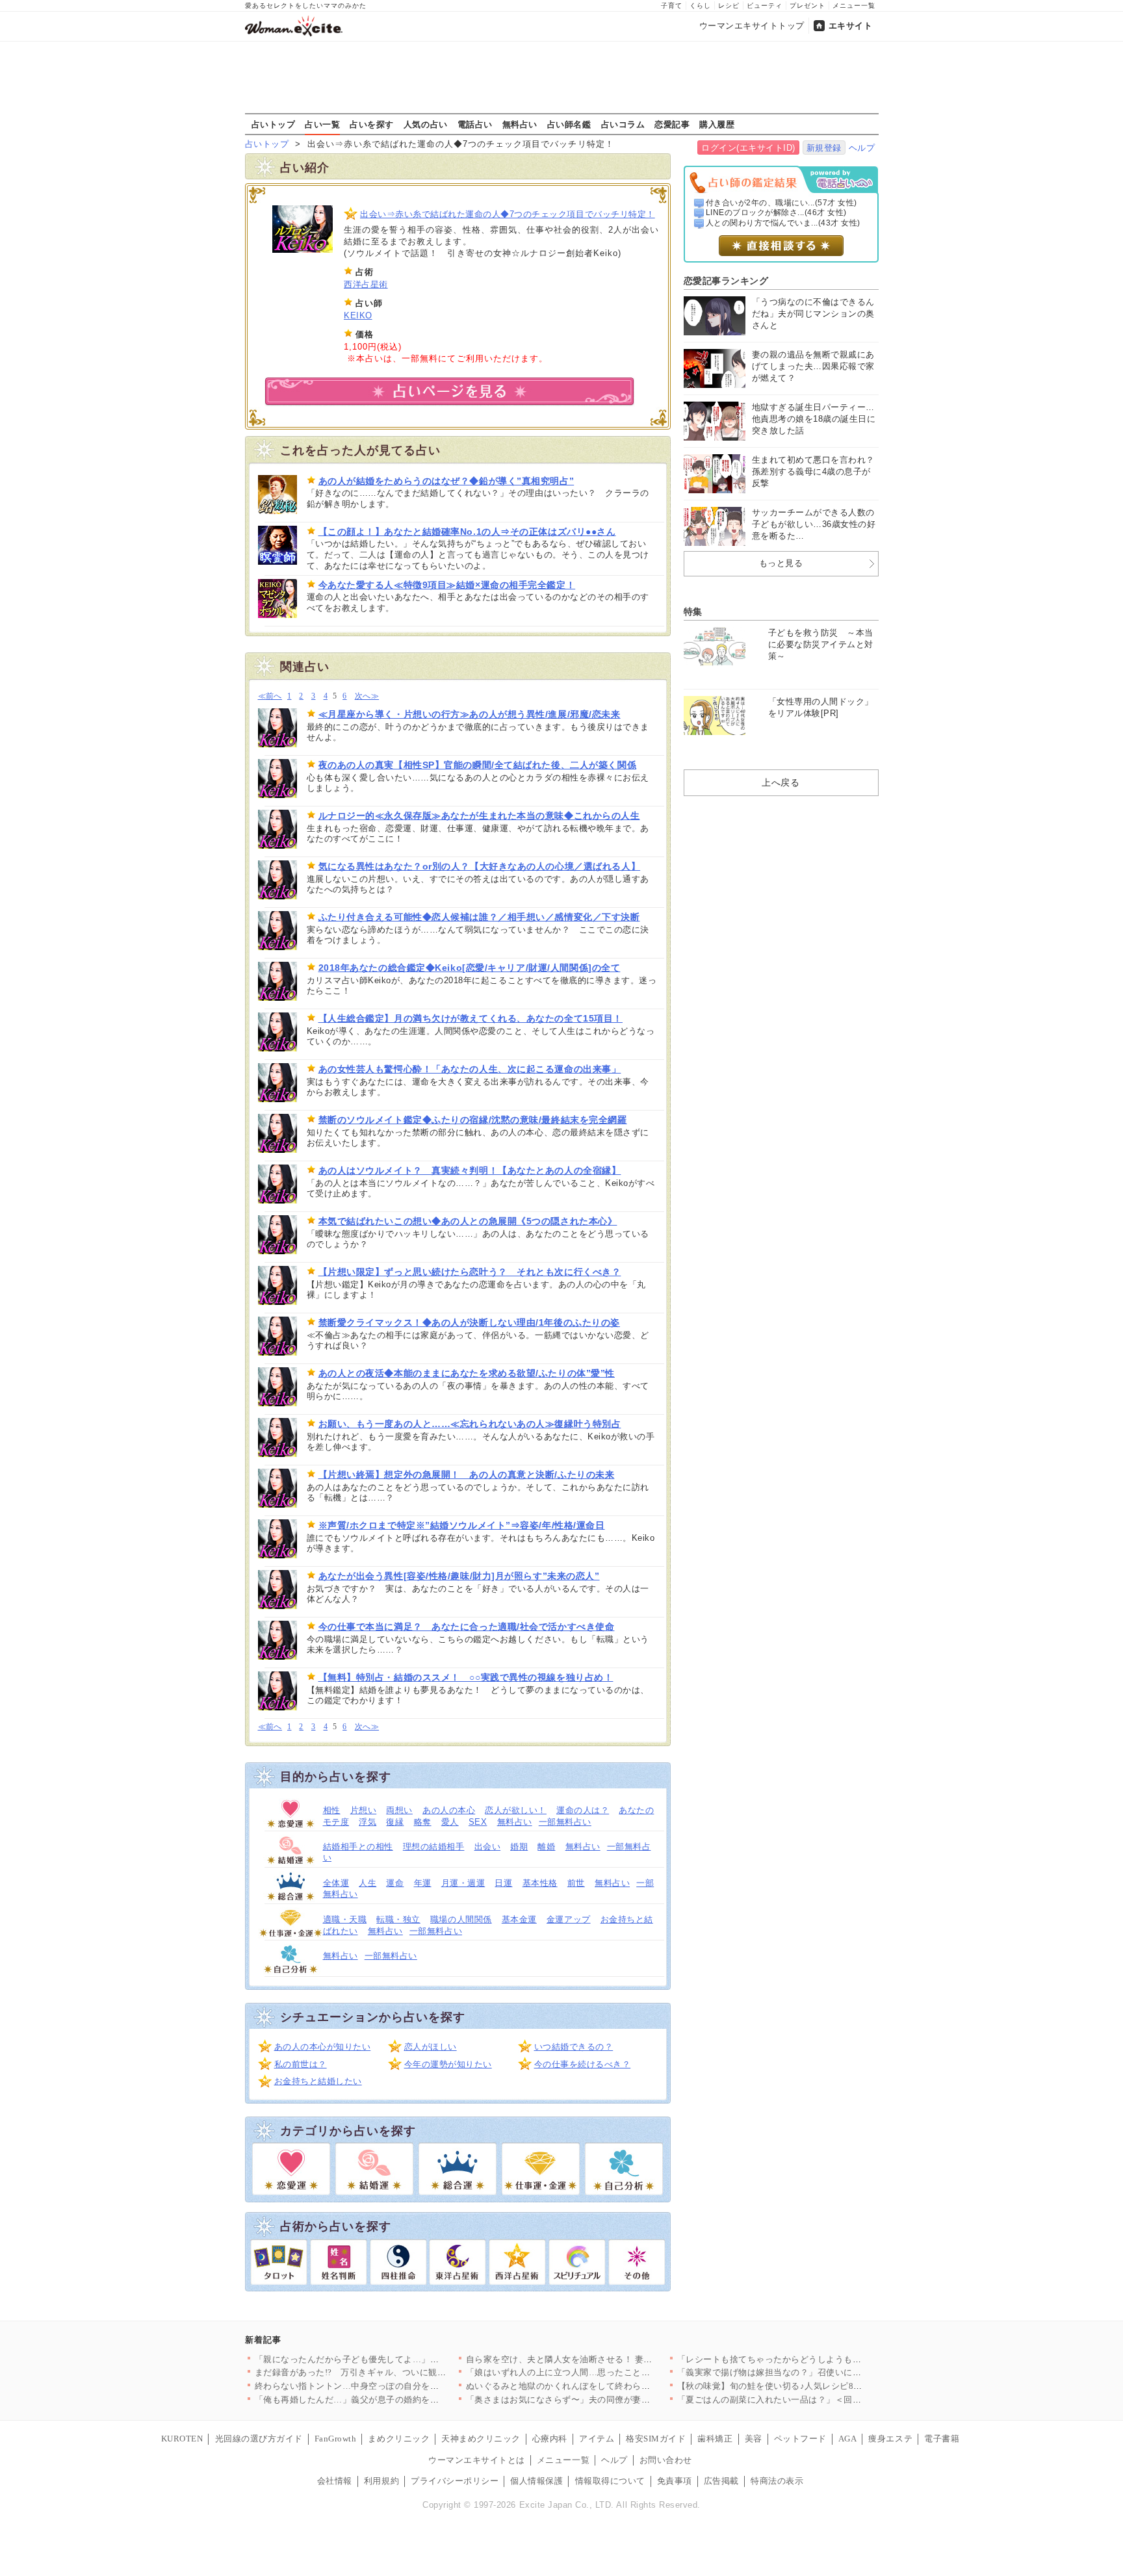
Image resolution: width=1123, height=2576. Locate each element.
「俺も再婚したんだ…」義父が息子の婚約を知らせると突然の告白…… (395, 2400)
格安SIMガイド (656, 2439)
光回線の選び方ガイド (259, 2439)
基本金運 (519, 1919)
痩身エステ (890, 2439)
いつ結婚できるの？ (574, 2047)
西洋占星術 (366, 284)
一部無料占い (565, 1822)
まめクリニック (399, 2439)
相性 (332, 1810)
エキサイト (851, 26)
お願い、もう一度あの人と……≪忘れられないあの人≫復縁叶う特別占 (470, 1424)
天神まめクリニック (481, 2439)
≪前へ (270, 696)
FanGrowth (336, 2439)
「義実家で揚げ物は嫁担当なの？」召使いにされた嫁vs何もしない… (813, 2372)
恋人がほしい (431, 2047)
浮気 (368, 1822)
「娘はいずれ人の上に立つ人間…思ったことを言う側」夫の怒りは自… (607, 2372)
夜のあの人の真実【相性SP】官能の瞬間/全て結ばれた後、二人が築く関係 (478, 765)
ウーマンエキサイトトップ (752, 26)
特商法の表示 (777, 2481)
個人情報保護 (536, 2481)
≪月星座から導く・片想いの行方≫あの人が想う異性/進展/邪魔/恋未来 (470, 714)
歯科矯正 (715, 2439)
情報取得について (610, 2481)
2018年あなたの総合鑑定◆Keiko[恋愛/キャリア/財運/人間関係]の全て (470, 968)
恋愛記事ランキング (726, 281)
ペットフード (800, 2439)
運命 (395, 1883)
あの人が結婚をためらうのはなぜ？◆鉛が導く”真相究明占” (446, 481)
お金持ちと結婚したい (318, 2081)
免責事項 (675, 2481)
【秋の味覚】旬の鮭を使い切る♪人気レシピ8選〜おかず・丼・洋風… (814, 2386)
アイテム (597, 2439)
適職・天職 (345, 1919)
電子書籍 (942, 2439)
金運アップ (569, 1919)
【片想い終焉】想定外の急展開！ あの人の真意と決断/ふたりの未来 (467, 1475)
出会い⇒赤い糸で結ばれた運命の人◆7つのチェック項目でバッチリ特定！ (508, 214)
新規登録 (824, 148)
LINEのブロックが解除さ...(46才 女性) (776, 213)
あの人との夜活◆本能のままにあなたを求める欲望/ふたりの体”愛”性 (467, 1373)
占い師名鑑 (569, 124)
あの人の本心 (449, 1810)
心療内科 (550, 2439)
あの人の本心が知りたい (323, 2047)
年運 (423, 1883)
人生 (368, 1883)
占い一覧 (322, 124)
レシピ (729, 6)
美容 (754, 2439)
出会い (488, 1847)
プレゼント (807, 6)
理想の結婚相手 (434, 1847)
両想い (399, 1810)
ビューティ (765, 6)
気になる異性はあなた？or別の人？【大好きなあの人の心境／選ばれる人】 (480, 866)
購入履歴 (717, 124)
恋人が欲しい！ (516, 1810)
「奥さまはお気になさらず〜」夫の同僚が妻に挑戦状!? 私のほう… (598, 2400)
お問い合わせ (666, 2460)
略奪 (423, 1822)
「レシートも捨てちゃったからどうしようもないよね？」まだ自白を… (818, 2359)
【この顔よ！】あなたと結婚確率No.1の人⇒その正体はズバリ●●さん (467, 532)
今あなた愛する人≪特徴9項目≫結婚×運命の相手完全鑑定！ (447, 585)
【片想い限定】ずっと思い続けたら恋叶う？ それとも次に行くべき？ (470, 1272)
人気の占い (426, 124)
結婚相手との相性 (358, 1847)
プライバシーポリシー (455, 2481)
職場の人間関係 (461, 1919)
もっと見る (781, 563)
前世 (576, 1883)
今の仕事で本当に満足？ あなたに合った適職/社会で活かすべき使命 (467, 1627)
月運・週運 (463, 1883)
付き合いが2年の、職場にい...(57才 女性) (781, 203)
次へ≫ (367, 696)
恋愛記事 (672, 124)
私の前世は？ (301, 2064)
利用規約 (381, 2481)
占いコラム (623, 124)
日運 (503, 1883)
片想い (364, 1810)
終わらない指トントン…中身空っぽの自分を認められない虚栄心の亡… (395, 2386)
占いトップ (274, 124)
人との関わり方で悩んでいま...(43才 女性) (783, 223)
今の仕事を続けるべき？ (583, 2064)
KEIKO (358, 316)
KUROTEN (182, 2439)
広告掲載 (721, 2481)
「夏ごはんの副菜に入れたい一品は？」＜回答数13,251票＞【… (805, 2400)
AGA (848, 2439)
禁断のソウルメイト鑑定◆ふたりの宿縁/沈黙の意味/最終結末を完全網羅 (473, 1120)
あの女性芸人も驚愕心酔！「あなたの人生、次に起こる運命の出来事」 (470, 1069)
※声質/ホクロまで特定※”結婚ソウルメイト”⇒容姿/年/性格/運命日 (462, 1525)
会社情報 (335, 2481)
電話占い (475, 124)
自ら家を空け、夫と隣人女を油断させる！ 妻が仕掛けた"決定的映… (601, 2359)
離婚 (546, 1847)
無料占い (520, 124)
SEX (478, 1822)
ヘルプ (862, 148)
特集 (693, 612)
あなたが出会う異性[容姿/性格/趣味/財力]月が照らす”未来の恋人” (459, 1576)
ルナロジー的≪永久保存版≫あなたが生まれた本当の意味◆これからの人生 (479, 816)
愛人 (450, 1822)
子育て (672, 6)
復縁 (395, 1822)
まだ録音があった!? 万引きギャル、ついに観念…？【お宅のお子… (390, 2372)
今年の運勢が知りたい (448, 2064)
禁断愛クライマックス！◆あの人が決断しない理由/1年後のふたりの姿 (469, 1322)
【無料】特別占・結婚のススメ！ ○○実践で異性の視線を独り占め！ (466, 1677)
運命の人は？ (583, 1810)
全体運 (336, 1883)
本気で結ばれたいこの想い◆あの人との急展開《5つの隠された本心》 (468, 1221)
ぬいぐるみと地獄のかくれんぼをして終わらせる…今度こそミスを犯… (607, 2386)
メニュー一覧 (854, 6)
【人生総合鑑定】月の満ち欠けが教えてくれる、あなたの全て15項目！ (471, 1018)
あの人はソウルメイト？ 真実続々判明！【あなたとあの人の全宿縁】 (470, 1170)
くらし (700, 6)
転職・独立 (398, 1919)
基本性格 (540, 1883)
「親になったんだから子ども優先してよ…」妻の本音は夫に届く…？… (395, 2359)
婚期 (519, 1847)
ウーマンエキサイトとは (477, 2460)
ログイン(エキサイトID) (748, 148)
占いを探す (372, 124)
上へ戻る (781, 782)
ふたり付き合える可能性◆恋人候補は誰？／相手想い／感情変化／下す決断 (479, 917)
